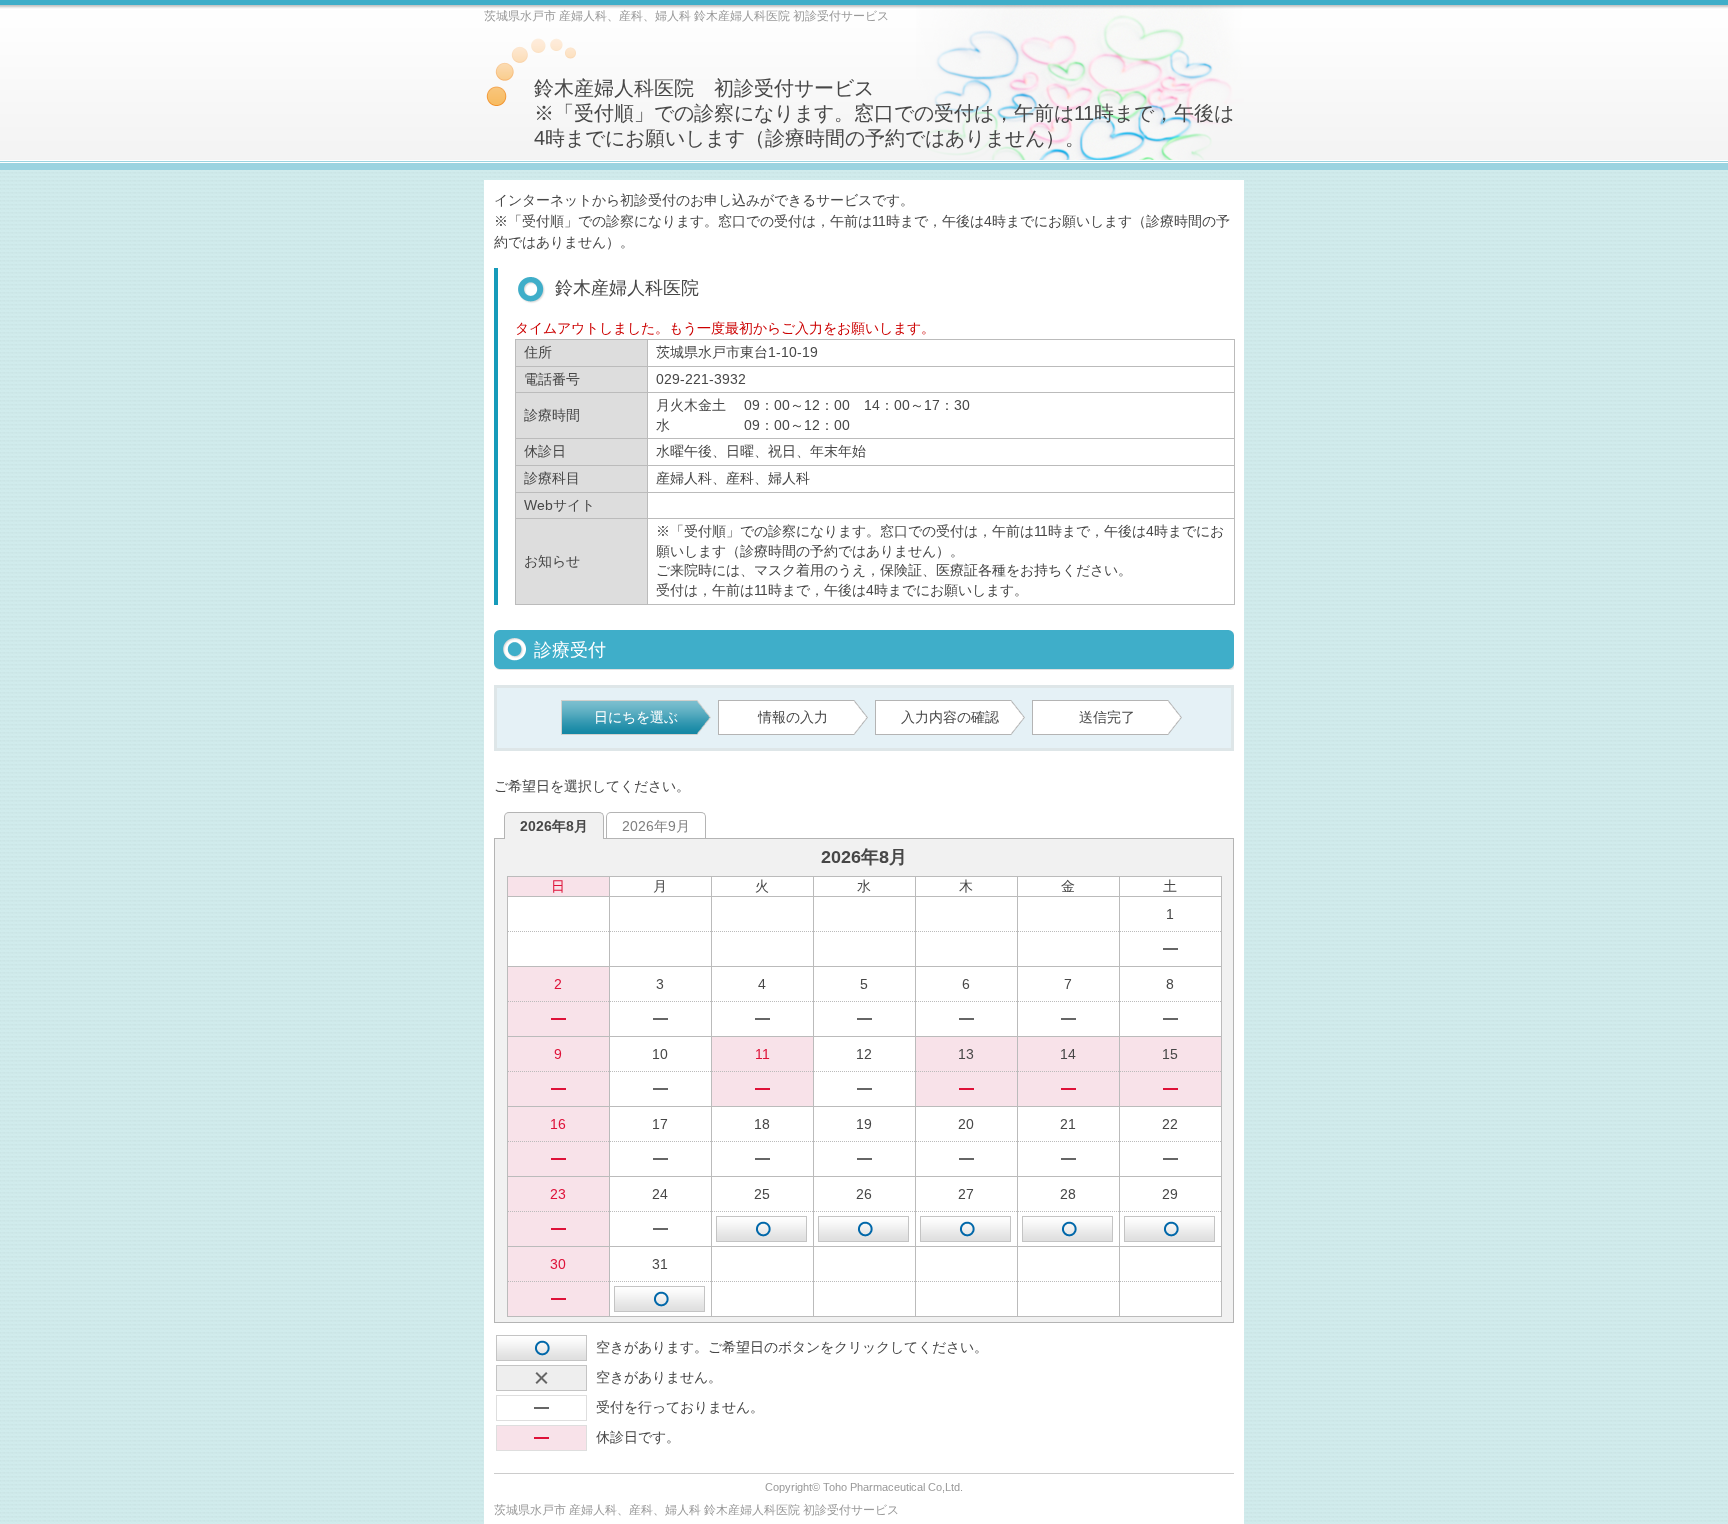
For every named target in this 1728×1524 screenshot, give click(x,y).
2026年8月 (554, 826)
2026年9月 (656, 826)
